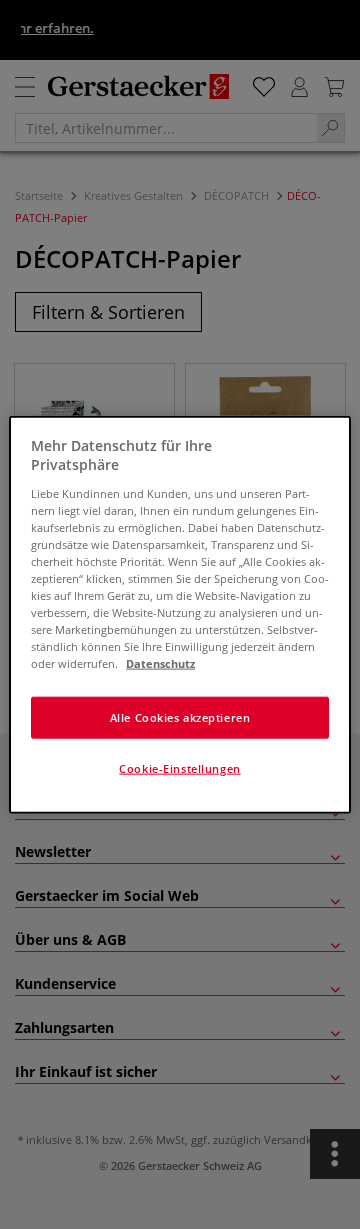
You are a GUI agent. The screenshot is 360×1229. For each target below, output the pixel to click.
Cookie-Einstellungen (179, 768)
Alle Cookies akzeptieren (180, 717)
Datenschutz (160, 663)
